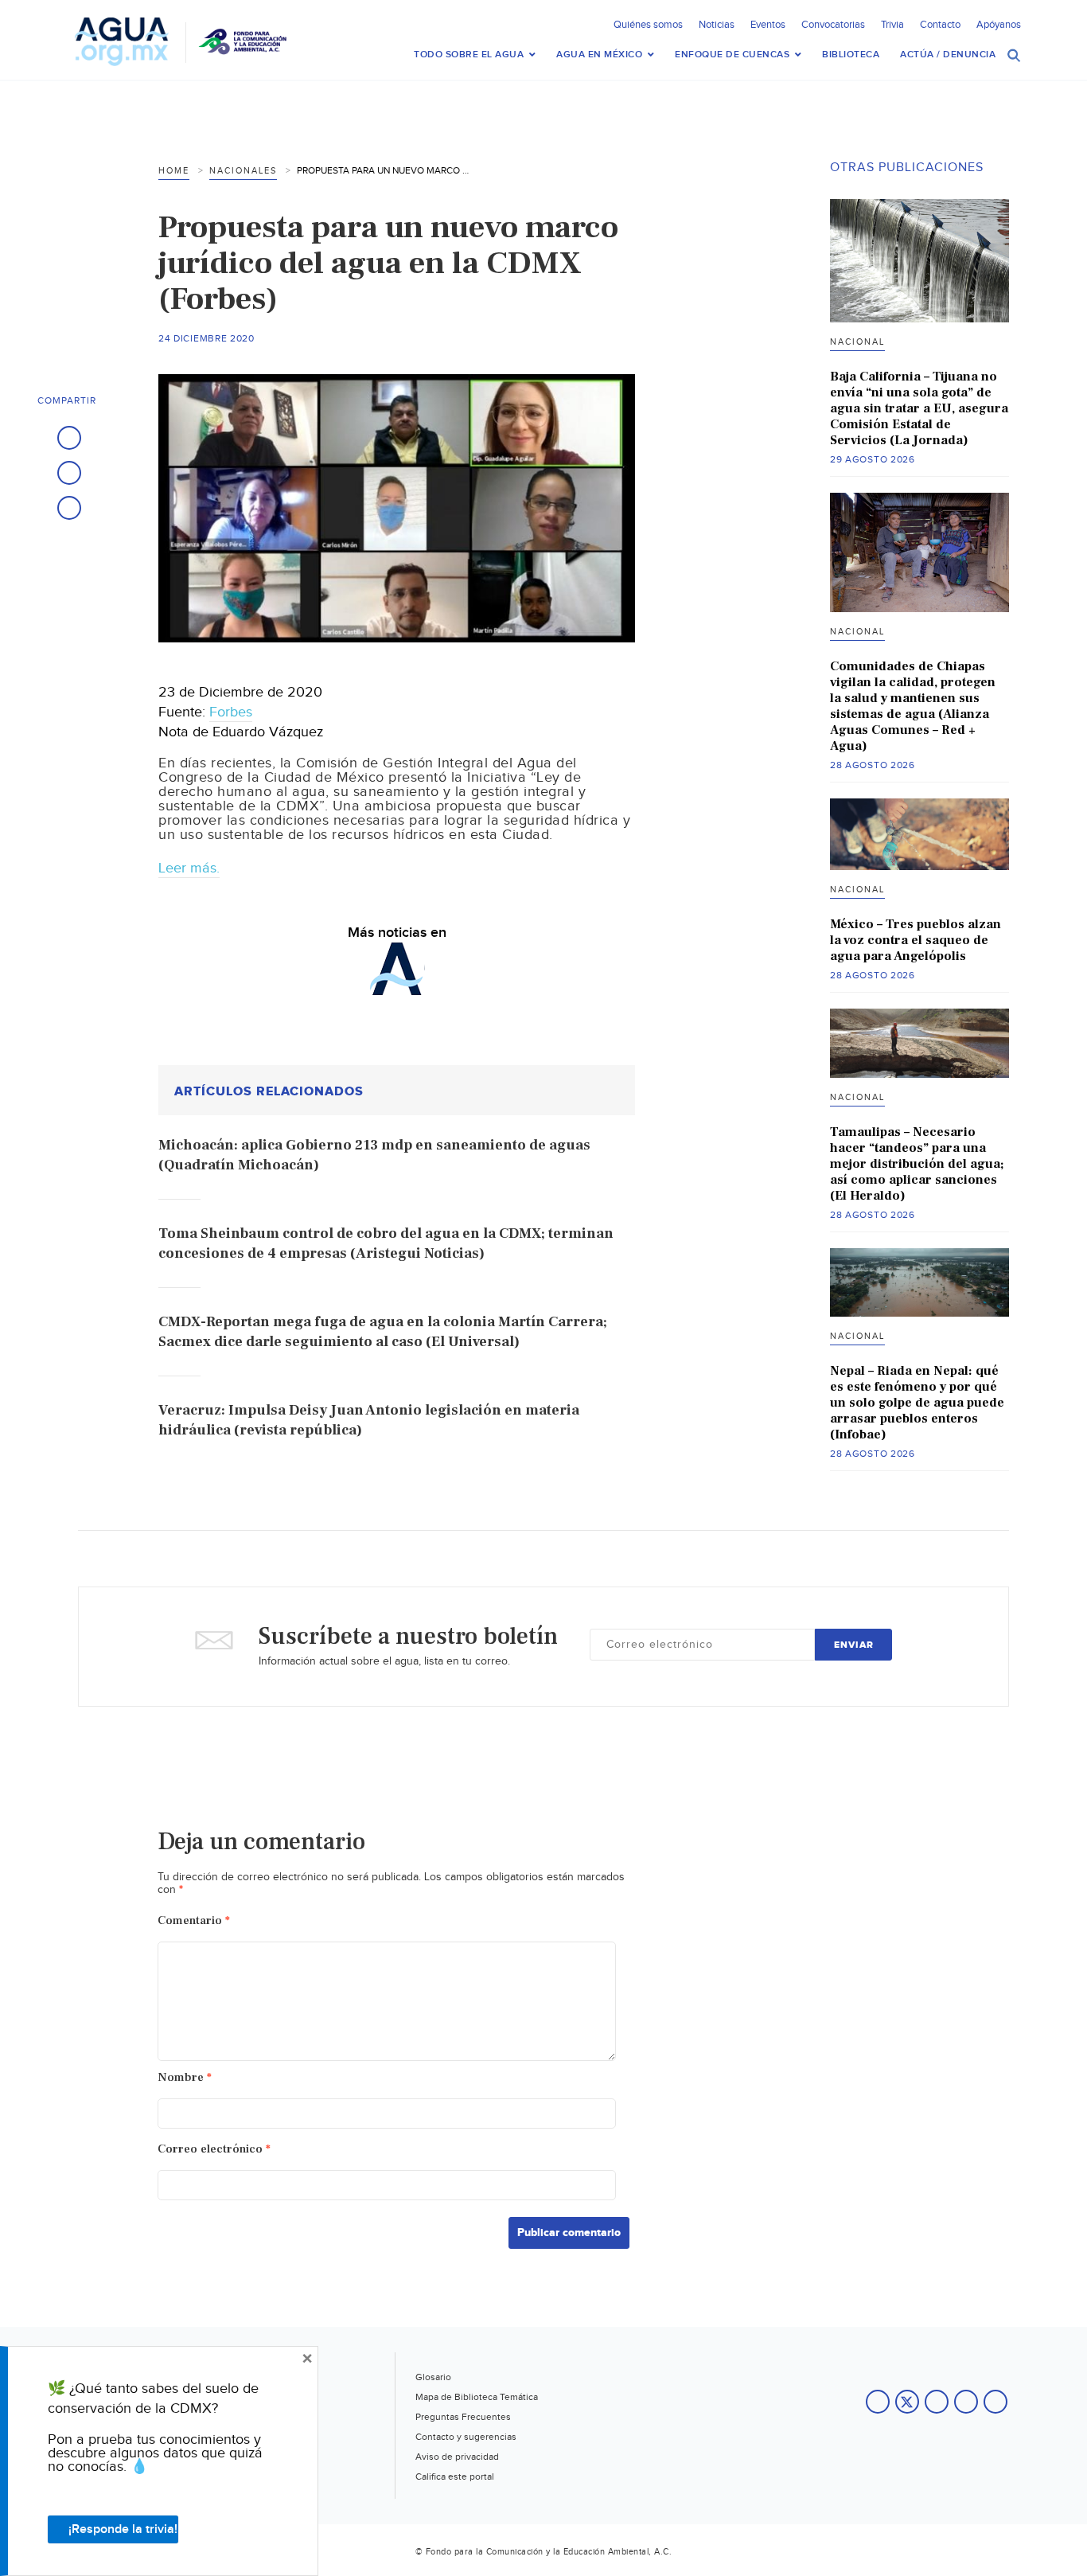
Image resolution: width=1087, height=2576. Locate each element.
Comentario (194, 1920)
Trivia (892, 25)
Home (174, 171)
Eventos (768, 25)
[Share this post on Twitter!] (69, 473)
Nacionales (243, 171)
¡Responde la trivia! (123, 2529)
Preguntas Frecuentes (463, 2417)
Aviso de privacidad (457, 2457)
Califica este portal (455, 2476)
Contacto (940, 25)
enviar (854, 1645)
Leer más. (189, 868)
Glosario (433, 2377)
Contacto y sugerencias (466, 2437)
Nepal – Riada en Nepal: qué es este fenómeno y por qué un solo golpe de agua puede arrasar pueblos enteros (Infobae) (917, 1403)
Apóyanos (999, 25)
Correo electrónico (214, 2149)
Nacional (857, 342)
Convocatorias (833, 25)
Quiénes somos (648, 25)
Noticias (717, 25)
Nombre (185, 2077)
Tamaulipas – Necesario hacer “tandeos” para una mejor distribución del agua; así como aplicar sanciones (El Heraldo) (917, 1164)
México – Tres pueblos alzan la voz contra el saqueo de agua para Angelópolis (916, 940)
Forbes (231, 712)
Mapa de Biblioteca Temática (477, 2397)
